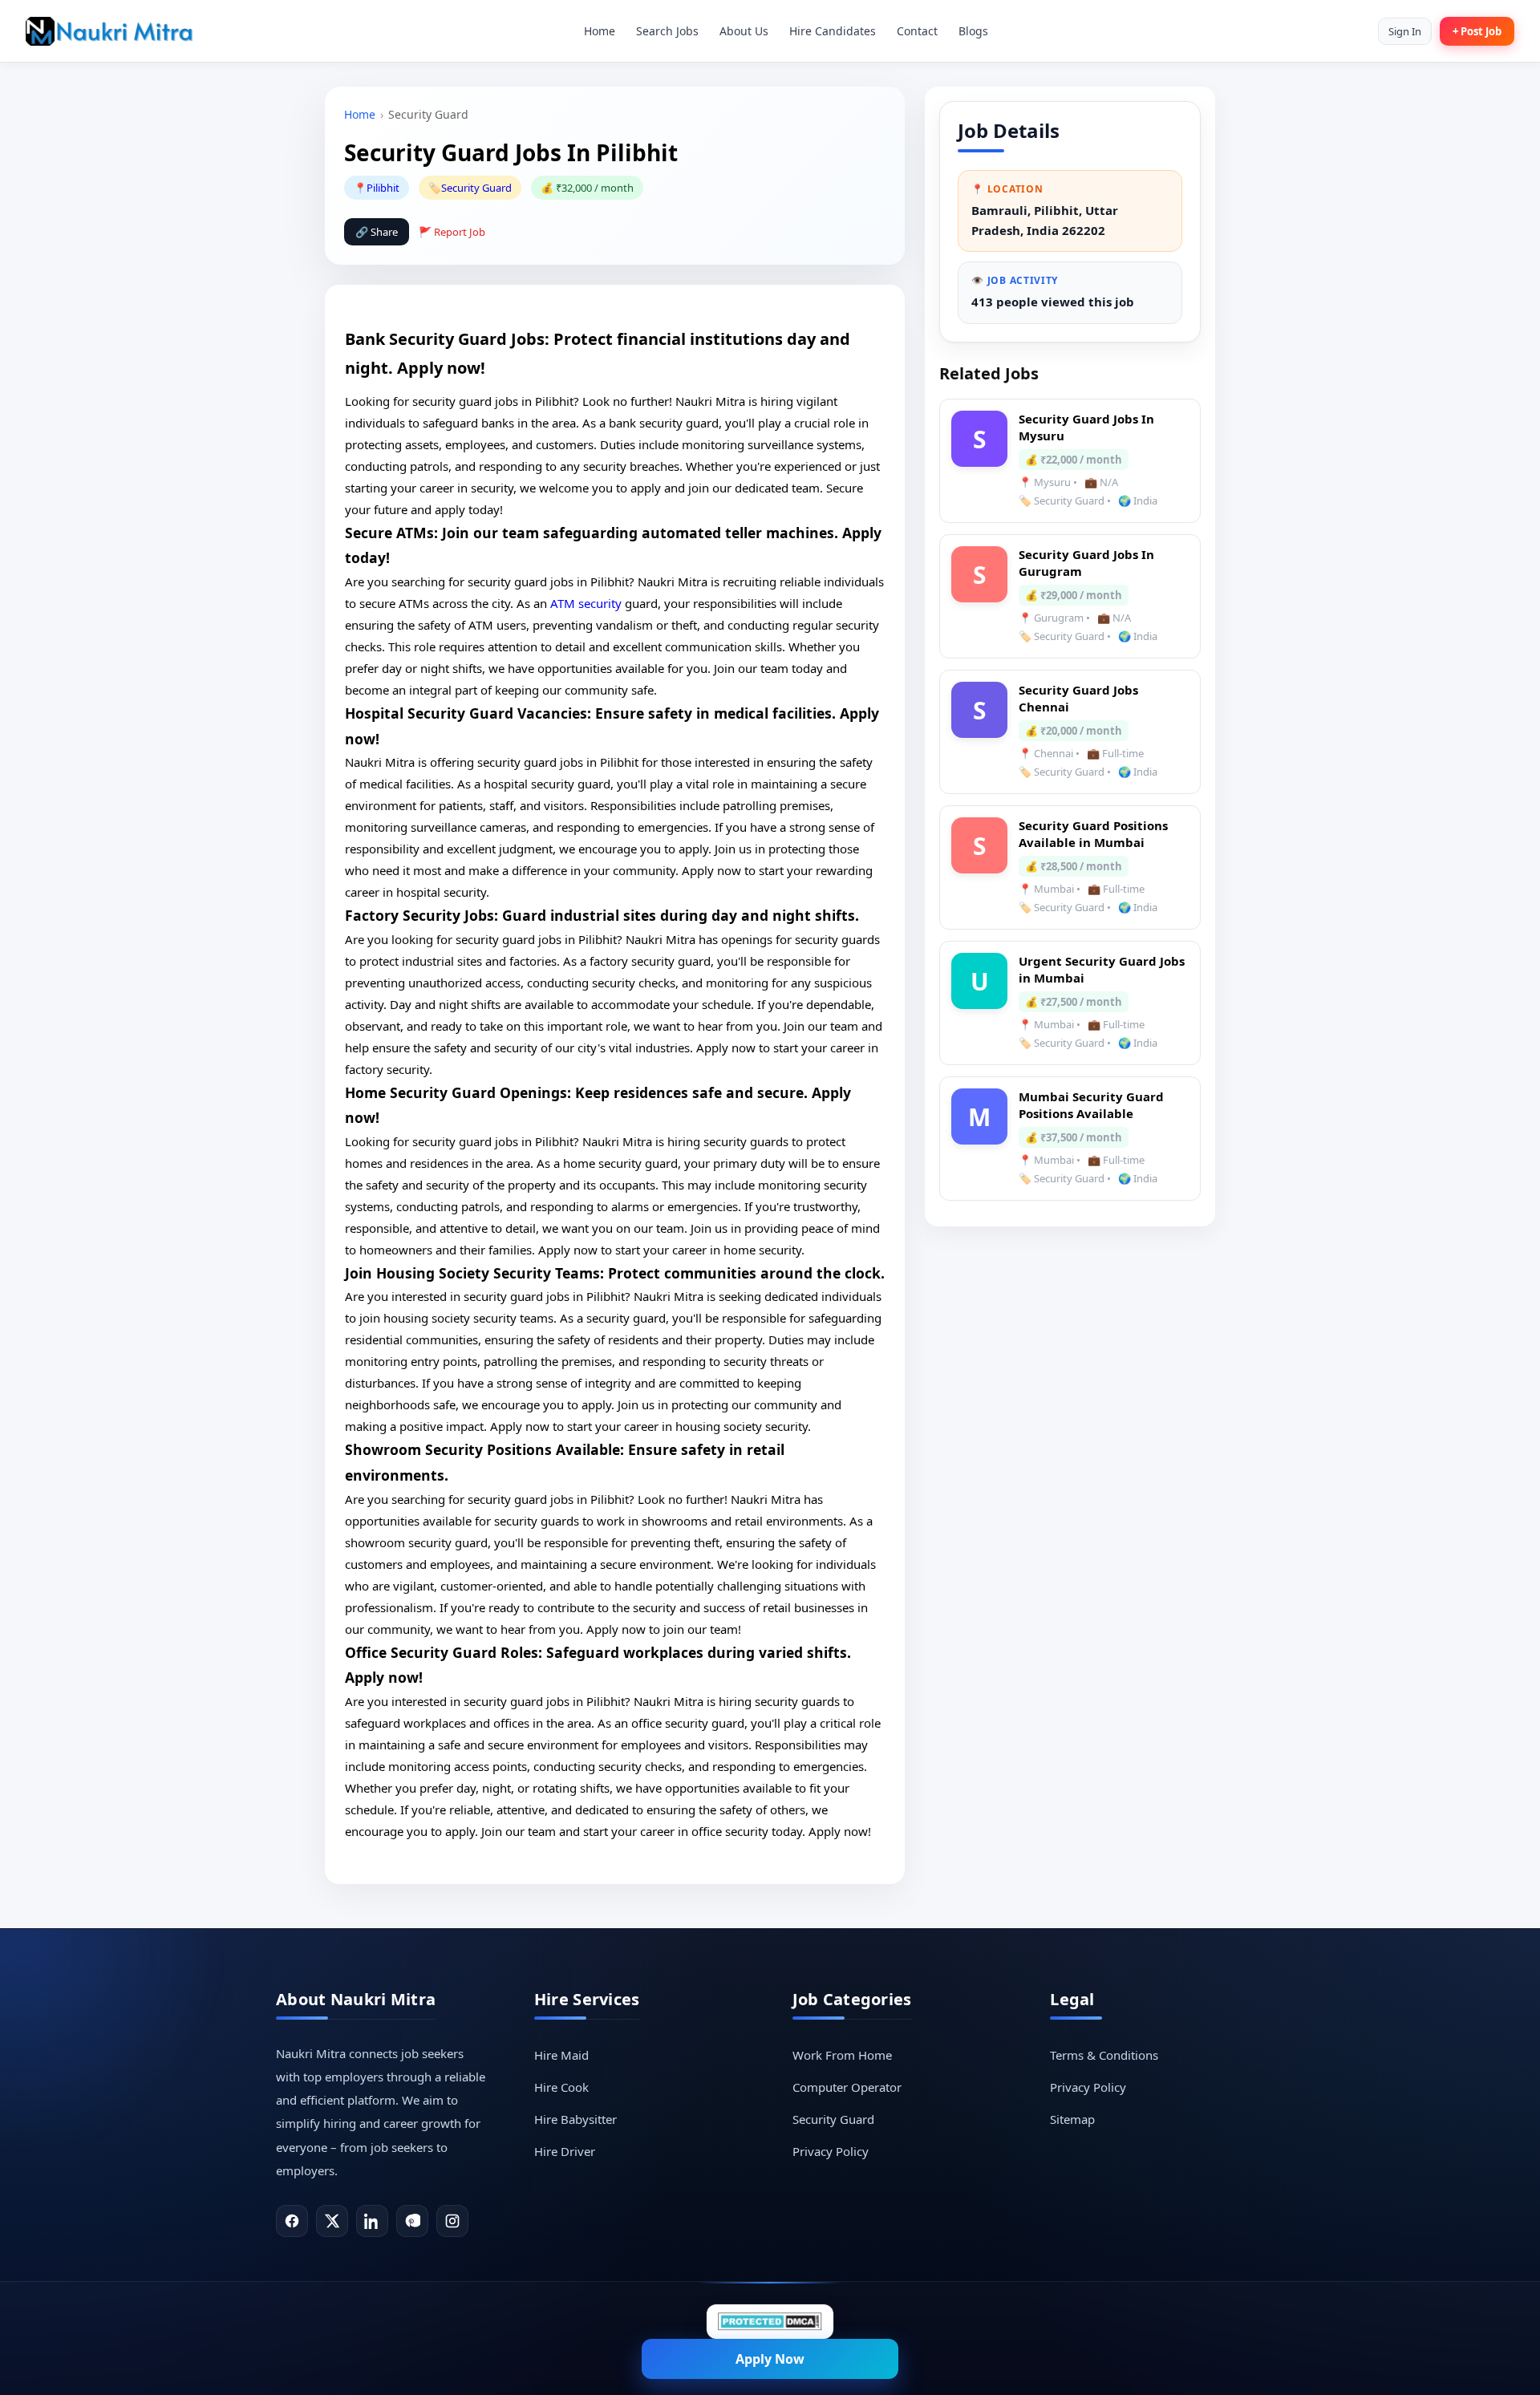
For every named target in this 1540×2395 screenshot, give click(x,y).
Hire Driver (565, 2151)
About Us (744, 31)
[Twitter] (332, 2221)
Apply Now (770, 2359)
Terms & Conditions (1104, 2055)
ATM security (586, 603)
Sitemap (1072, 2119)
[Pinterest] (412, 2221)
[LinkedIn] (372, 2221)
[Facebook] (292, 2221)
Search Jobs (667, 31)
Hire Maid (561, 2055)
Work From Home (842, 2055)
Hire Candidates (833, 31)
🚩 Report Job (452, 232)
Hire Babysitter (575, 2119)
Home (600, 31)
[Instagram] (452, 2221)
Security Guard (476, 188)
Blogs (973, 31)
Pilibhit (383, 188)
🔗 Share (377, 232)
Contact (917, 31)
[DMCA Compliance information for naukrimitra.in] (770, 2322)
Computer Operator (847, 2087)
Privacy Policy (831, 2151)
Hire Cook (561, 2087)
